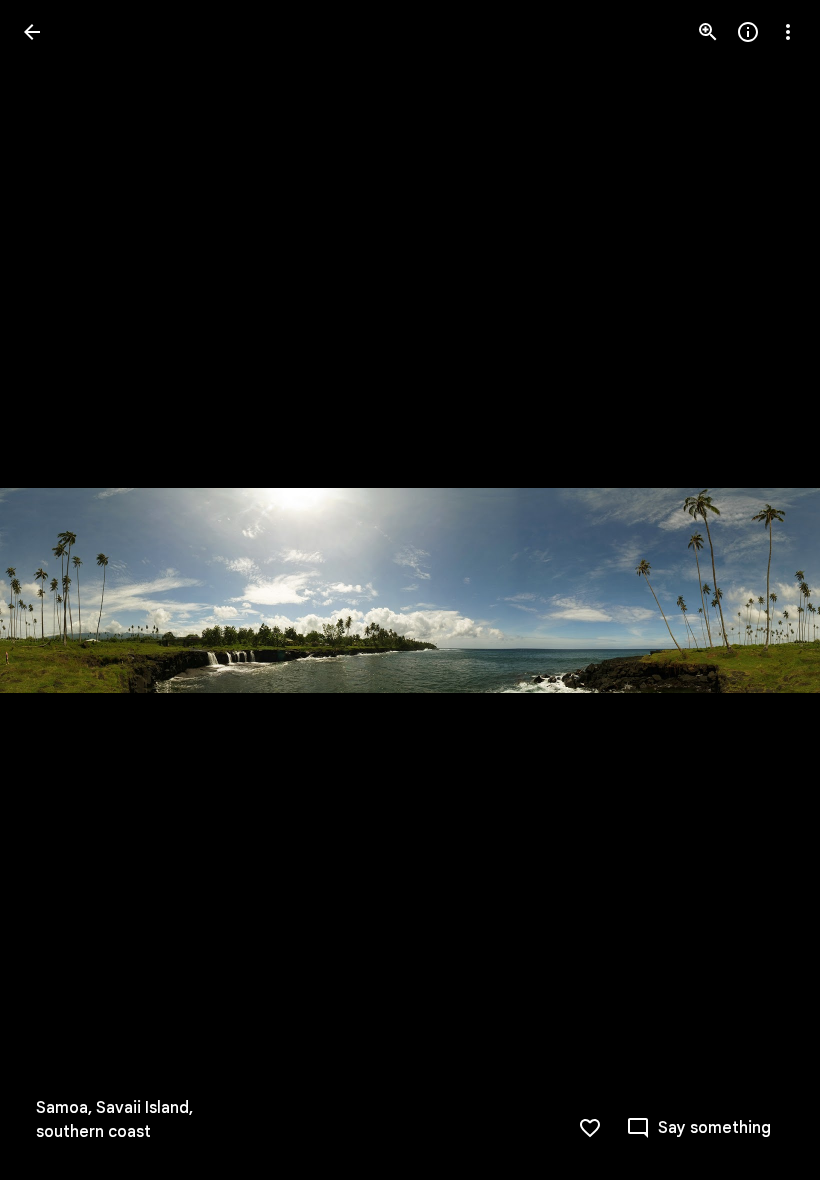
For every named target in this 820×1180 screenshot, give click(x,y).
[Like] (590, 1128)
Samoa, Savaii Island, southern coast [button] (114, 1120)
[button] (56, 590)
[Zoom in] (708, 32)
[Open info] (748, 32)
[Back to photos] (32, 32)
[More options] (788, 32)
